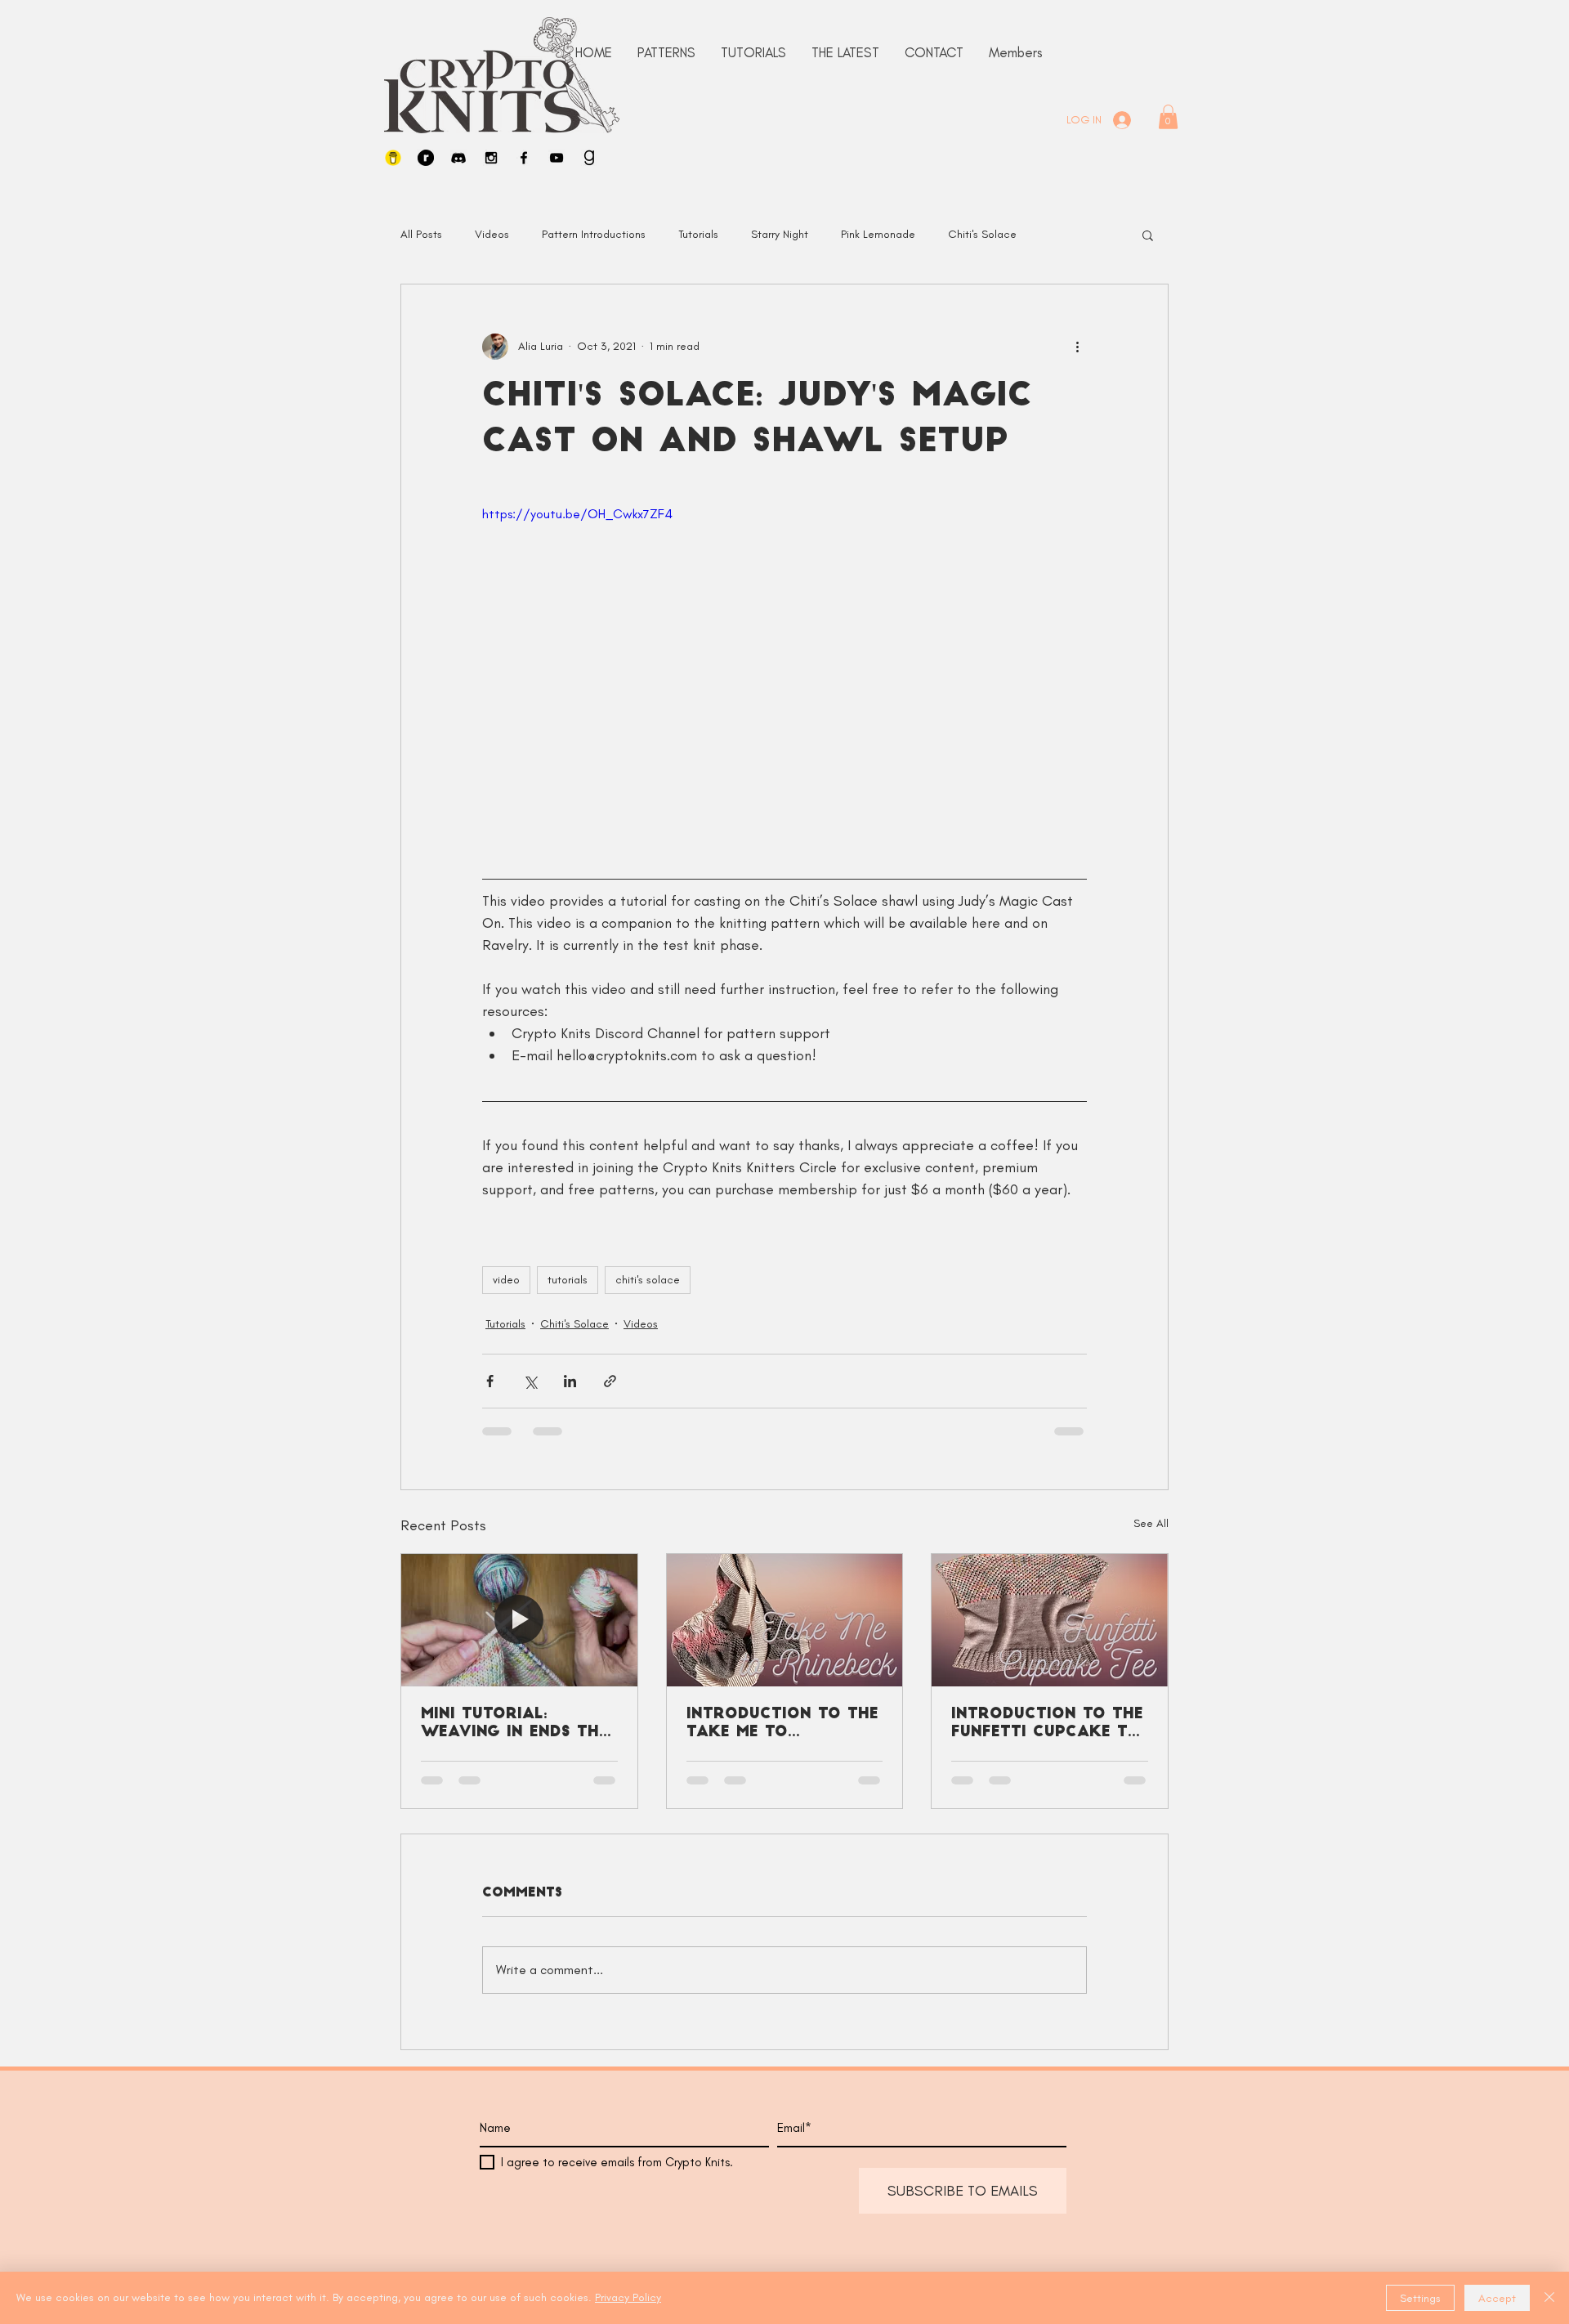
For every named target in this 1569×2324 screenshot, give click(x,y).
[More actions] (1077, 347)
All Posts (421, 234)
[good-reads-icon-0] (1170, 2182)
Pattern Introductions (594, 234)
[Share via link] (610, 1381)
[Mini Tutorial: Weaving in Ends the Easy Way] (519, 1620)
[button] (1168, 117)
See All (1151, 1523)
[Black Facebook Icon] (524, 158)
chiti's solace (648, 1280)
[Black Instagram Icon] (491, 158)
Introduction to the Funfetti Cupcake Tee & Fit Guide (1048, 1725)
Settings (1420, 2298)
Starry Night (780, 234)
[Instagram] (1066, 2182)
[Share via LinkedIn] (570, 1381)
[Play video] (784, 674)
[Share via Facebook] (490, 1381)
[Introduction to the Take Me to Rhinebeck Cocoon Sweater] (785, 1620)
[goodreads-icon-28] (589, 158)
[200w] (393, 158)
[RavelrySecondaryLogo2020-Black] (426, 158)
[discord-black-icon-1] (458, 158)
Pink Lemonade (878, 234)
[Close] (1549, 2298)
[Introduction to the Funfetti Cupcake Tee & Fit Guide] (1050, 1620)
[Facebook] (1092, 2182)
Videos (492, 234)
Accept (1497, 2298)
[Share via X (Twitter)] (530, 1381)
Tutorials (698, 234)
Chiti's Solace (982, 234)
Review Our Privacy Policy (644, 2186)
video (506, 1280)
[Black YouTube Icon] (557, 158)
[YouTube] (1144, 2182)
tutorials (568, 1280)
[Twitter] (1118, 2182)
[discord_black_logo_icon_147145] (1039, 2182)
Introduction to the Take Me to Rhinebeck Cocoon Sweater (782, 1725)
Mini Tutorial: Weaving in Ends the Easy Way (514, 1725)
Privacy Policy (628, 2297)
